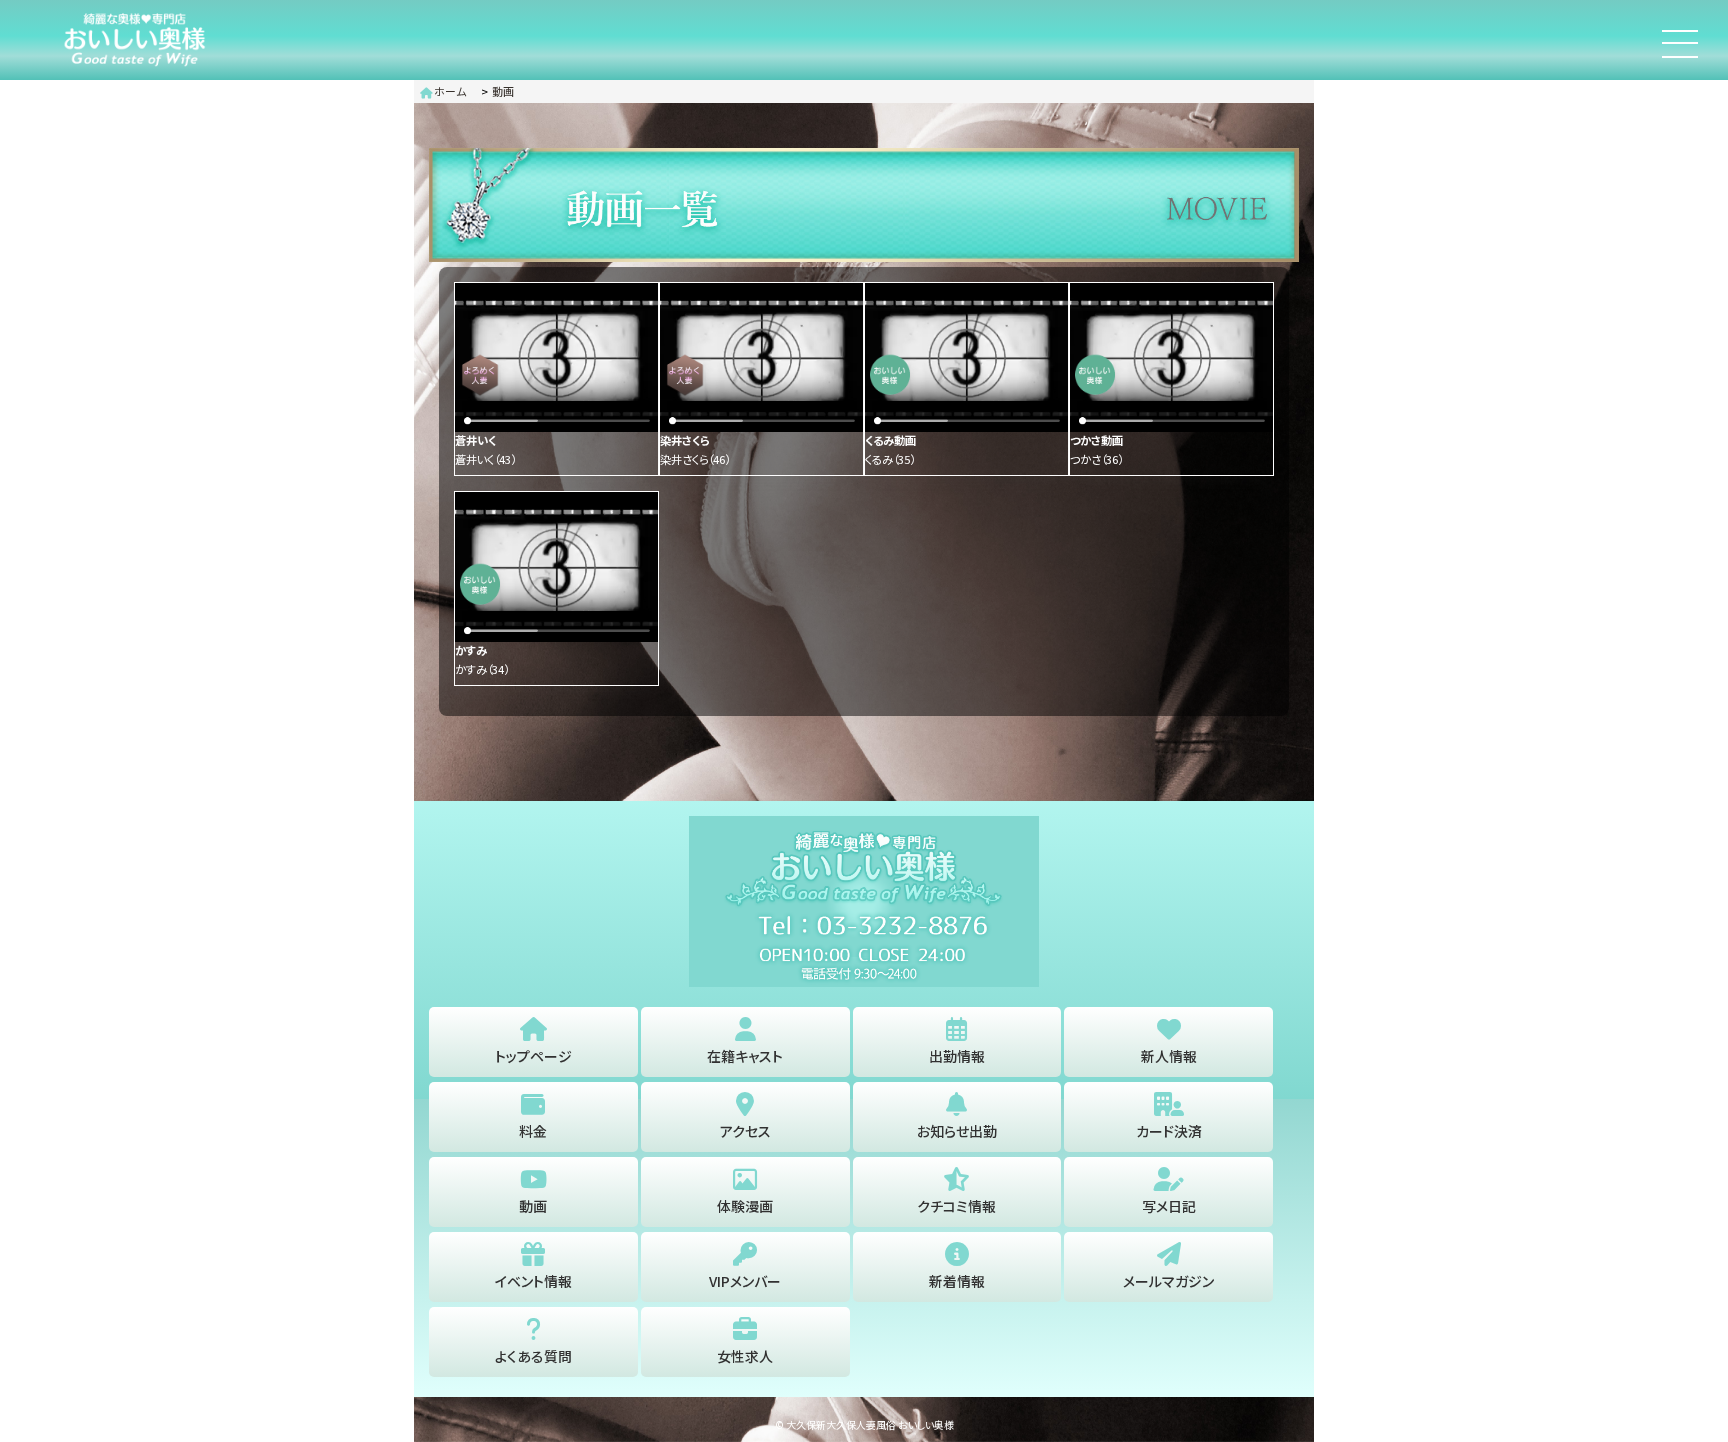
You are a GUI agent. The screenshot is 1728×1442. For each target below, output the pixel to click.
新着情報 (957, 1281)
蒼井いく (485, 459)
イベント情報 (533, 1281)
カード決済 (1169, 1131)
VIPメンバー (745, 1281)
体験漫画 (745, 1206)
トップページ (533, 1056)
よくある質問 (533, 1356)
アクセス (745, 1131)
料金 (533, 1131)
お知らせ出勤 (957, 1131)
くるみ (890, 459)
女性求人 (745, 1356)
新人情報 (1169, 1056)
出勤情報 (957, 1056)
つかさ (1096, 459)
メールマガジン (1168, 1281)
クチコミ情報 (956, 1206)
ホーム (449, 91)
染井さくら (695, 459)
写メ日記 (1169, 1206)
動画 (503, 91)
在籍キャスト (745, 1056)
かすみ (482, 669)
